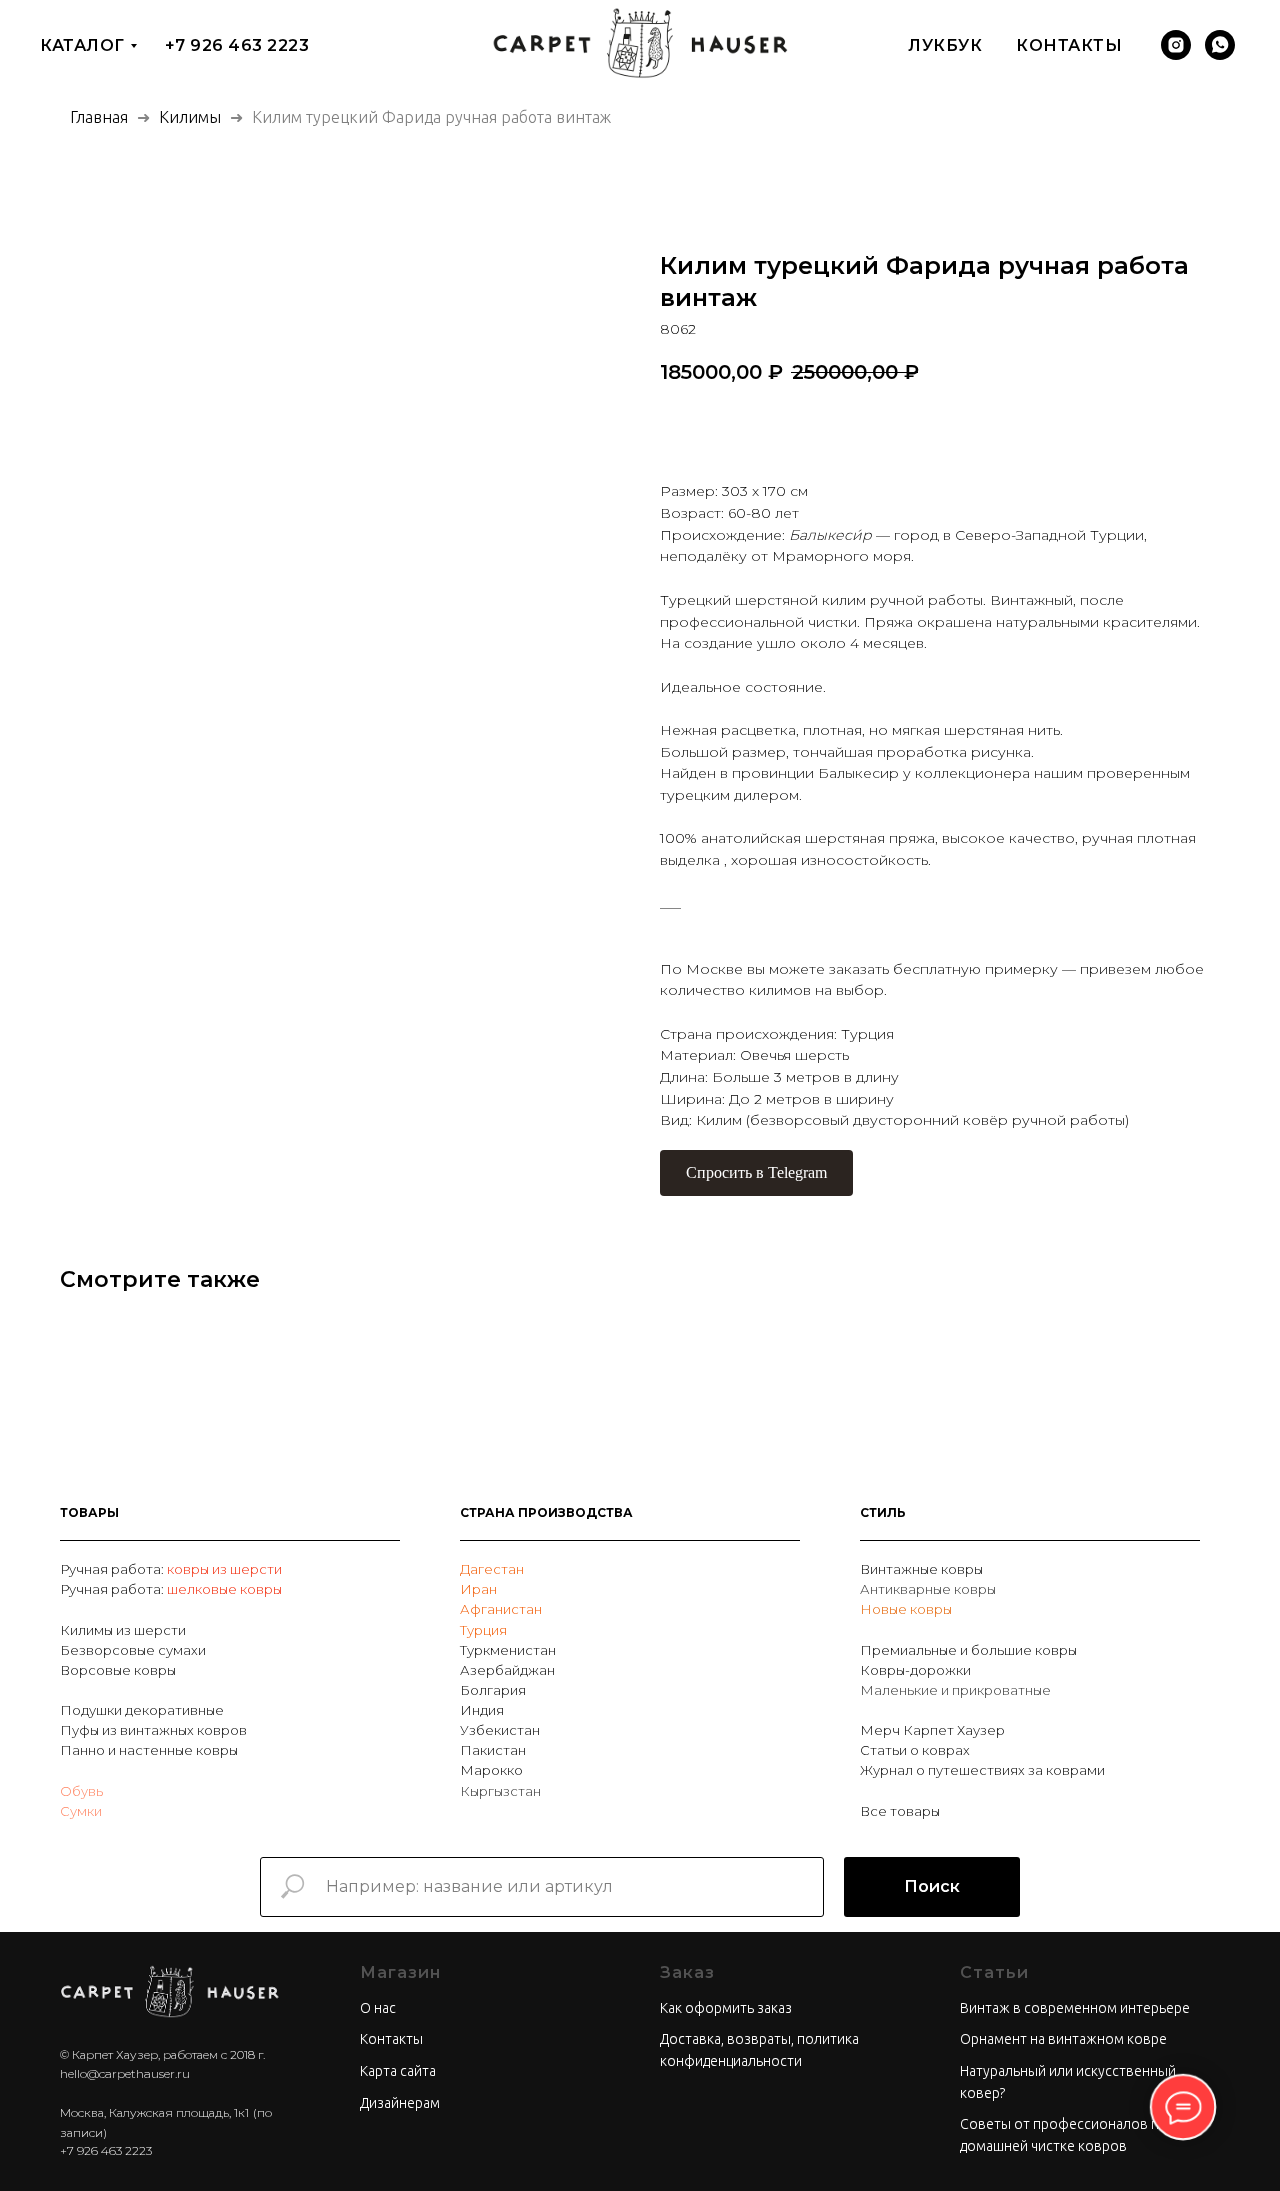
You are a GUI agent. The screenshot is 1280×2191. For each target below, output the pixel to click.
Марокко (491, 1770)
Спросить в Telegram (756, 1172)
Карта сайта (398, 2071)
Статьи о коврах (915, 1750)
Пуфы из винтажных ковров (153, 1730)
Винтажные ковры (921, 1569)
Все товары (900, 1811)
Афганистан (501, 1609)
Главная (99, 117)
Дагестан (492, 1569)
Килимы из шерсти (123, 1630)
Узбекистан (500, 1730)
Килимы (192, 117)
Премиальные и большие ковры (968, 1650)
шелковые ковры (224, 1589)
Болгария (493, 1690)
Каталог (82, 45)
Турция (483, 1630)
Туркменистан (508, 1650)
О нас (378, 2008)
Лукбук (945, 45)
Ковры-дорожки (915, 1670)
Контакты (1069, 45)
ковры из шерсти (224, 1569)
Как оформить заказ (726, 2008)
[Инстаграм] (1176, 45)
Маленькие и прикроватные (955, 1690)
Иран (478, 1589)
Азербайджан (507, 1670)
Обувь (81, 1791)
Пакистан (493, 1750)
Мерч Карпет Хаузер (932, 1730)
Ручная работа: (113, 1569)
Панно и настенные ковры (149, 1750)
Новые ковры (906, 1609)
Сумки (81, 1811)
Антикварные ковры (928, 1589)
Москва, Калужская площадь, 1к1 (154, 2112)
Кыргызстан (500, 1791)
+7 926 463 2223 (237, 45)
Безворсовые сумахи (133, 1650)
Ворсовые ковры (118, 1670)
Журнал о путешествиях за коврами (982, 1770)
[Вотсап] (1220, 45)
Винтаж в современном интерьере (1075, 2008)
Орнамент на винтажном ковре (1063, 2039)
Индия (482, 1710)
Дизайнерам (400, 2103)
